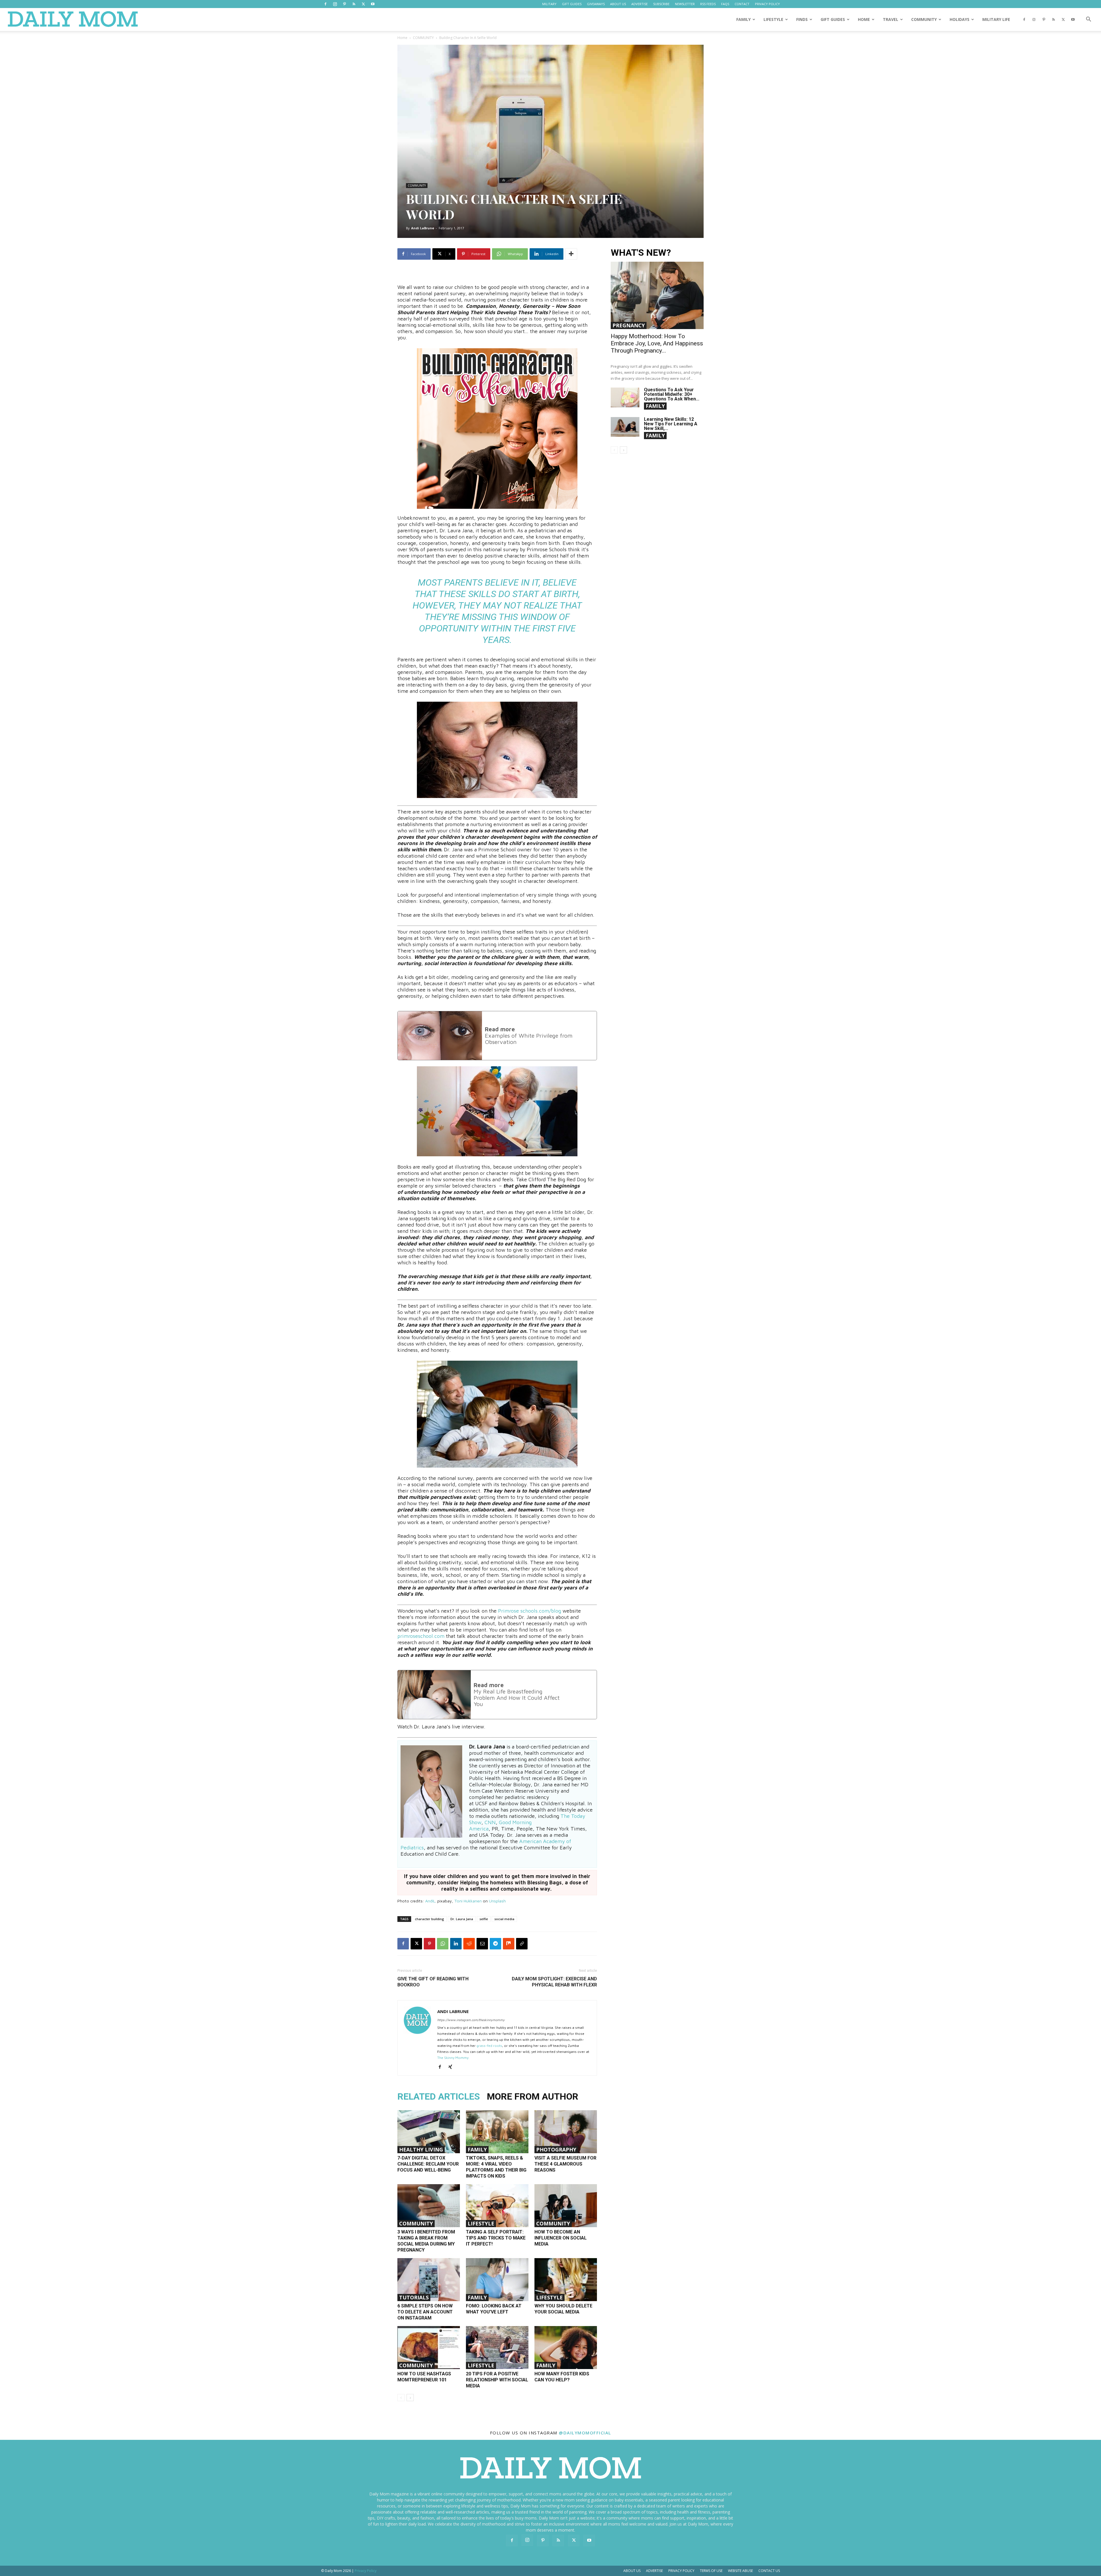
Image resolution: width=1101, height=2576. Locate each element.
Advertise (654, 2571)
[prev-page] (401, 2398)
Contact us (769, 2571)
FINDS (802, 19)
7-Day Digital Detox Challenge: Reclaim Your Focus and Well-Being (428, 2164)
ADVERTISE (640, 4)
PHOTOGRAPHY (556, 2149)
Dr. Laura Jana (462, 1919)
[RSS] (354, 4)
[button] (1088, 20)
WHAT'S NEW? (641, 253)
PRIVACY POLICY (767, 4)
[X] (363, 4)
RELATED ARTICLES (439, 2096)
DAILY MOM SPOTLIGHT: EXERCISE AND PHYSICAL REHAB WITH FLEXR (554, 1982)
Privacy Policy (681, 2571)
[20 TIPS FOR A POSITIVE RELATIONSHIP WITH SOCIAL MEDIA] (497, 2348)
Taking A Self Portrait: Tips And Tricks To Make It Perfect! (496, 2238)
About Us (632, 2571)
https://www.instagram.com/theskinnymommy (471, 2020)
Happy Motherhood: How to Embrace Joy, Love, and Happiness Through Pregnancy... (657, 343)
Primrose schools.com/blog (530, 1611)
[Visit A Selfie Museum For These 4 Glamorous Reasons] (566, 2132)
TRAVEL (891, 19)
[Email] (482, 1944)
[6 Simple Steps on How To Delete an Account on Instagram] (429, 2280)
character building (430, 1919)
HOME (864, 19)
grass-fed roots (489, 2046)
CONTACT (742, 4)
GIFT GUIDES (572, 4)
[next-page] (410, 2398)
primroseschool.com (421, 1636)
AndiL (430, 1901)
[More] (571, 254)
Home (402, 38)
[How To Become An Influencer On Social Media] (566, 2206)
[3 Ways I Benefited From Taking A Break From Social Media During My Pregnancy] (429, 2206)
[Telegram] (495, 1944)
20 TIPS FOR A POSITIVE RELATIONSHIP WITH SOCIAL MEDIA (497, 2380)
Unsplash (497, 1901)
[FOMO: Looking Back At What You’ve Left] (497, 2280)
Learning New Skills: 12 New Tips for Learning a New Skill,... (671, 424)
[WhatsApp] (443, 1944)
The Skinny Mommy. (453, 2058)
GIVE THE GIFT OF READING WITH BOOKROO (433, 1982)
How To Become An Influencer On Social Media (561, 2238)
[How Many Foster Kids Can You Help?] (566, 2348)
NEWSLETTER (685, 4)
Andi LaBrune (423, 228)
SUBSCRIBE (661, 4)
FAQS (725, 4)
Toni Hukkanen (468, 1901)
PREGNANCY (629, 325)
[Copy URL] (522, 1944)
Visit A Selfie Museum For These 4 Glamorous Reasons (565, 2164)
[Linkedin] (456, 1944)
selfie (484, 1919)
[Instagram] (335, 4)
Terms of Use (711, 2571)
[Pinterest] (344, 4)
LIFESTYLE (773, 19)
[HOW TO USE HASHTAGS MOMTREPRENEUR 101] (429, 2348)
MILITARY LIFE (996, 19)
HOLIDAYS (960, 19)
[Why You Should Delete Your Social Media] (566, 2280)
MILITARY (549, 4)
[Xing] (452, 2067)
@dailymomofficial (585, 2433)
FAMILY (743, 19)
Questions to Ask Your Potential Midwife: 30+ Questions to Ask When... (672, 394)
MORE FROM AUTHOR (533, 2096)
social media (504, 1919)
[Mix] (509, 1944)
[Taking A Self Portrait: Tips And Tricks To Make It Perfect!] (497, 2206)
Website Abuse (740, 2571)
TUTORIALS (414, 2297)
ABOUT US (618, 4)
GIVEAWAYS (596, 4)
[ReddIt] (469, 1944)
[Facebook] (325, 4)
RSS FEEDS (708, 4)
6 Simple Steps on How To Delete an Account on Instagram (425, 2312)
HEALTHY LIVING (421, 2149)
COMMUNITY (924, 19)
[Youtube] (373, 4)
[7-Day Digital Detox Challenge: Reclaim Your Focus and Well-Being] (429, 2132)
